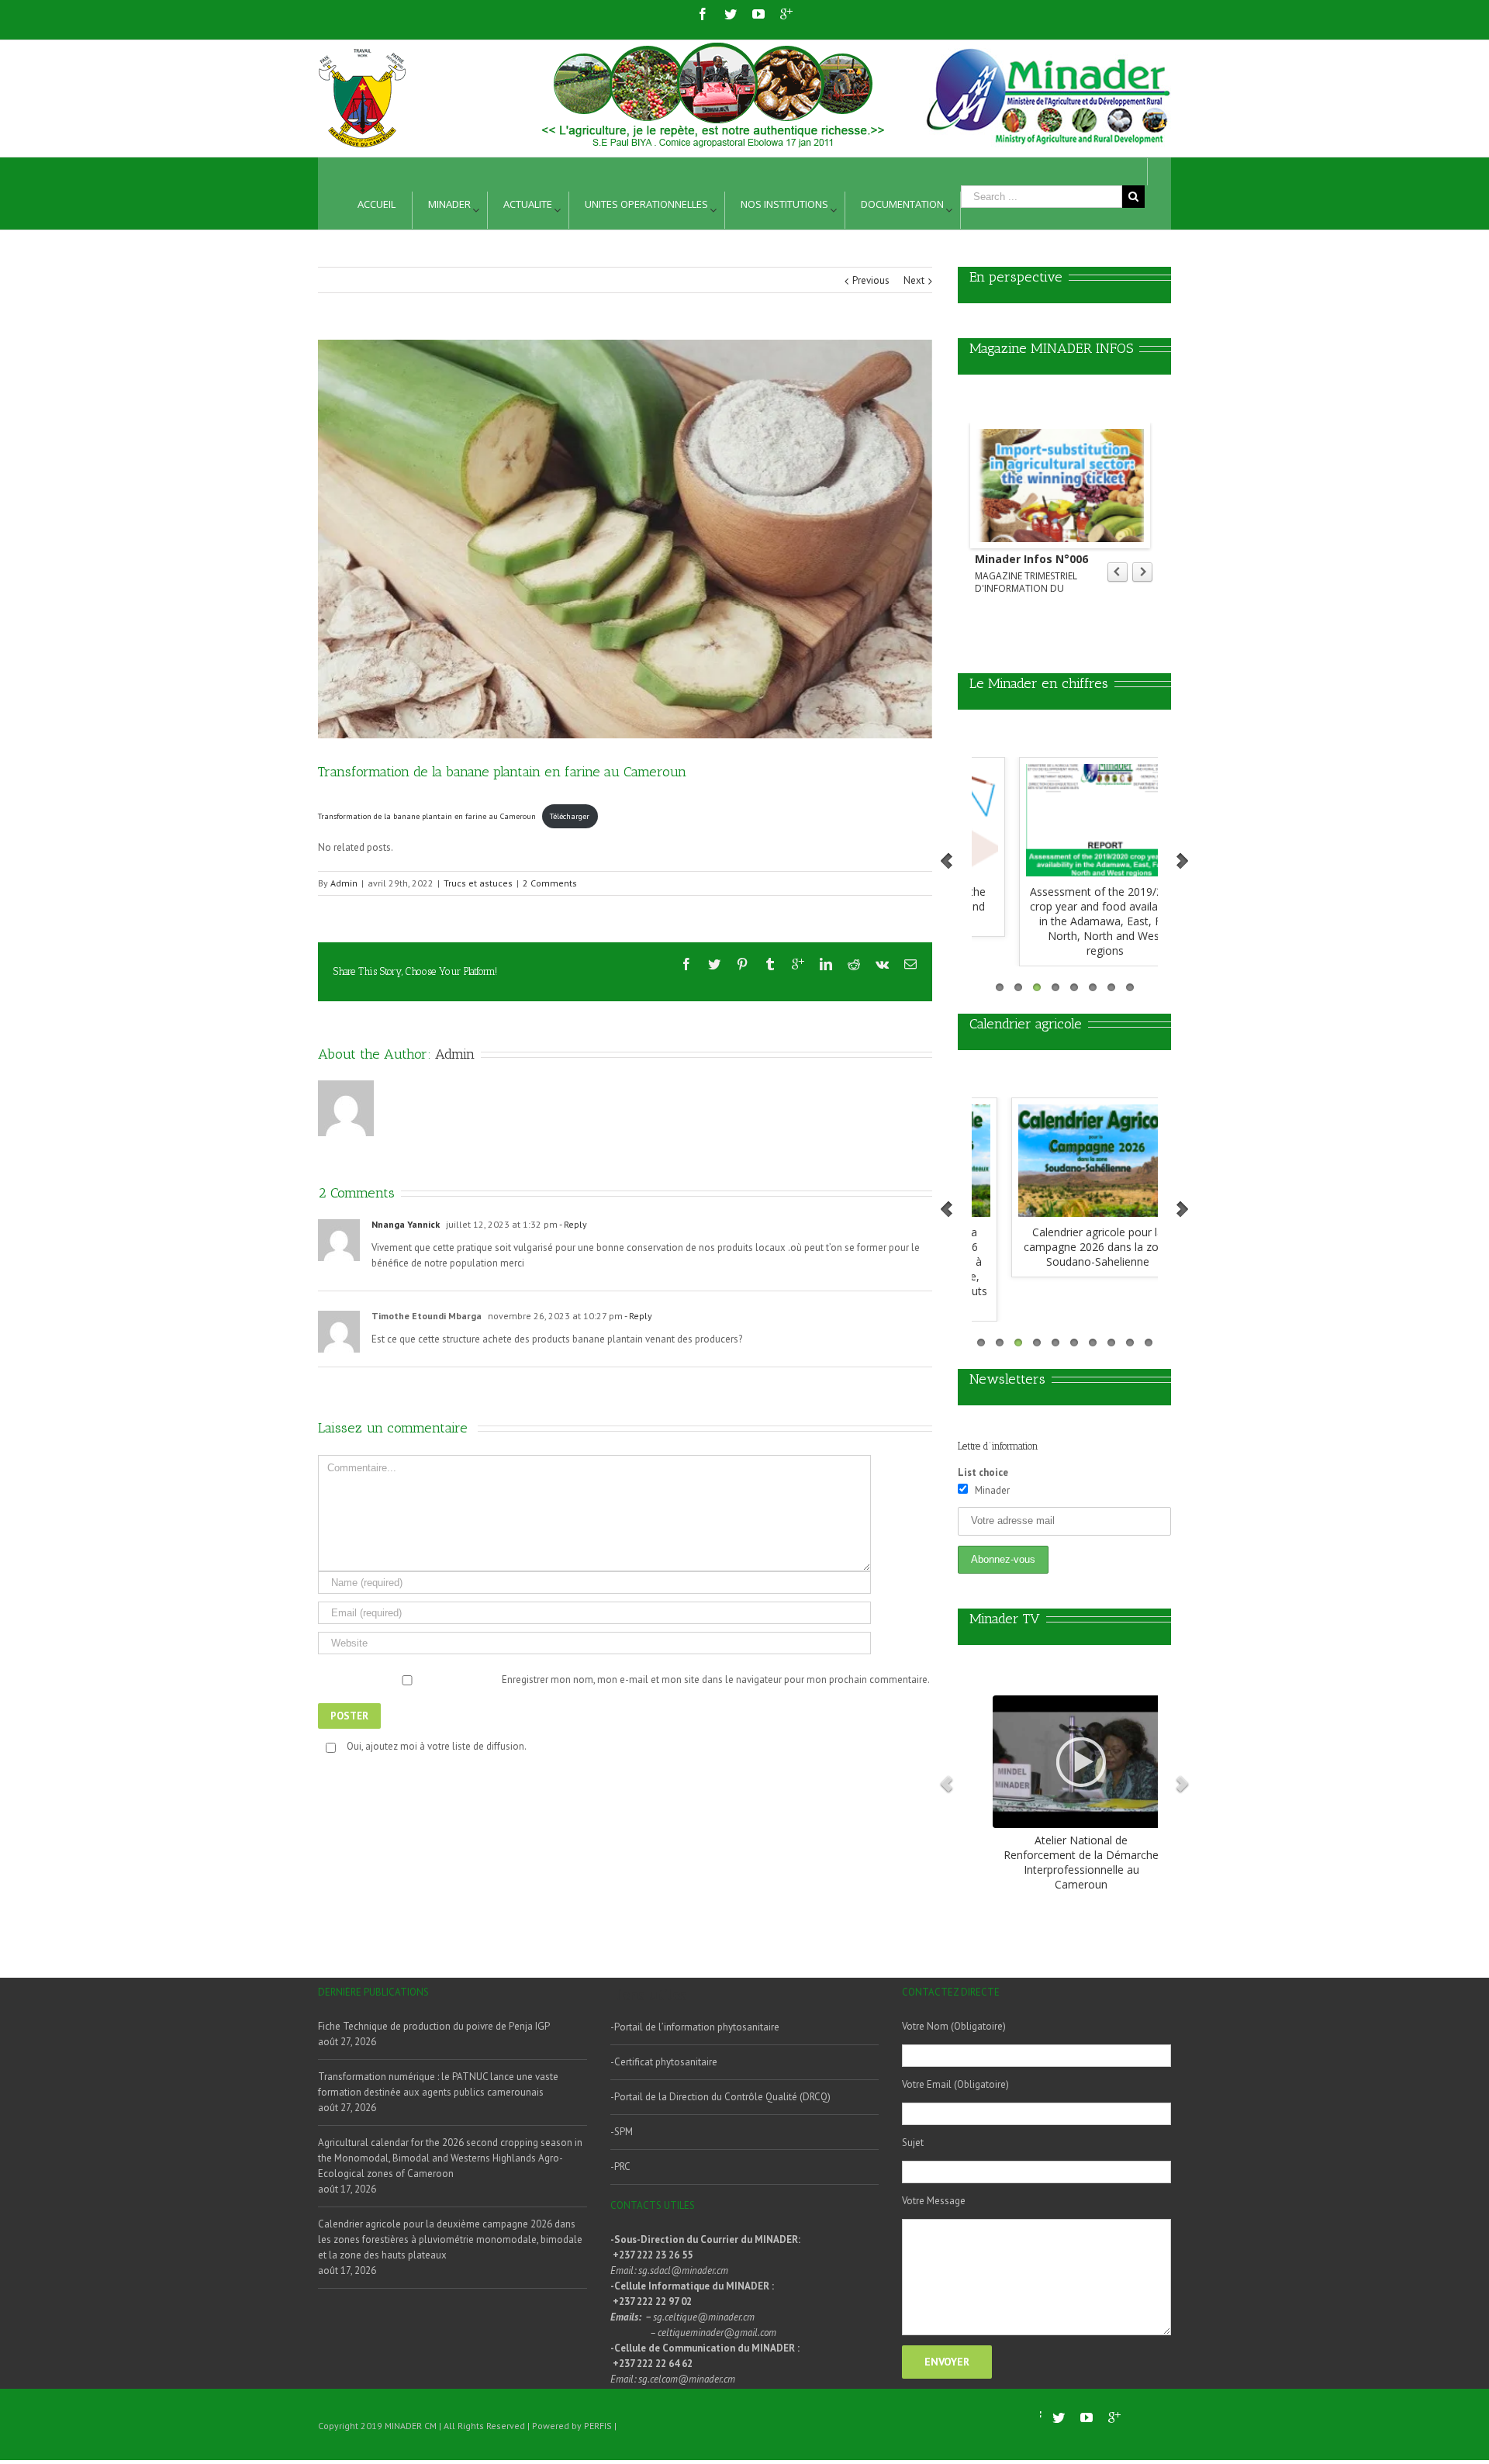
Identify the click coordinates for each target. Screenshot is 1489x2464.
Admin (344, 883)
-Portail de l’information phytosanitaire (695, 2027)
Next (914, 280)
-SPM (622, 2132)
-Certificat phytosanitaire (664, 2062)
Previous (871, 280)
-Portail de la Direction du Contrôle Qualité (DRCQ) (720, 2097)
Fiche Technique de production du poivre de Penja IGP (434, 2026)
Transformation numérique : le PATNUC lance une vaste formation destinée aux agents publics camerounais (438, 2084)
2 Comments (550, 883)
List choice (983, 1472)
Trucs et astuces (478, 883)
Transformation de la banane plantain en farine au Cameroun (427, 816)
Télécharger (570, 816)
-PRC (620, 2167)
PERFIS (598, 2426)
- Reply (572, 1224)
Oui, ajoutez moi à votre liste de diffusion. (437, 1746)
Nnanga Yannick (406, 1224)
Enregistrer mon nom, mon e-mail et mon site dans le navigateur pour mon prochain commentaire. (716, 1680)
